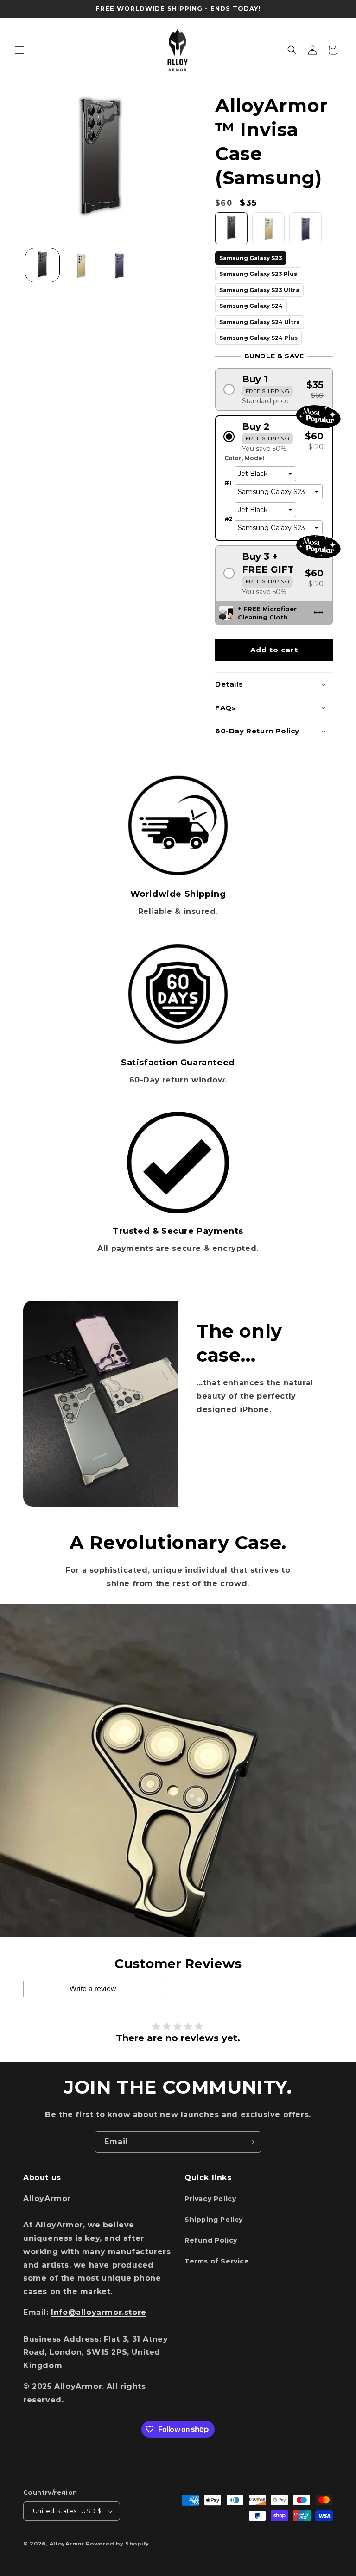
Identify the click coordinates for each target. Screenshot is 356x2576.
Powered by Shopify (118, 2544)
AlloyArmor (67, 2544)
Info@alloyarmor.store (99, 2312)
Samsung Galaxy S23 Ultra (259, 288)
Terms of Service (217, 2261)
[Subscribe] (251, 2142)
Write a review (93, 1989)
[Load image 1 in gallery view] (42, 265)
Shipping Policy (214, 2220)
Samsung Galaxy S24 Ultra (260, 320)
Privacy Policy (210, 2199)
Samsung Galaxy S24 (251, 304)
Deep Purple (305, 213)
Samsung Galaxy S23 (251, 256)
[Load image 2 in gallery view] (81, 265)
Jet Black (231, 213)
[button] (19, 50)
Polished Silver (268, 213)
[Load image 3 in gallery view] (119, 265)
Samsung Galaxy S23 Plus (258, 272)
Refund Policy (211, 2240)
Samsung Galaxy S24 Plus (258, 336)
